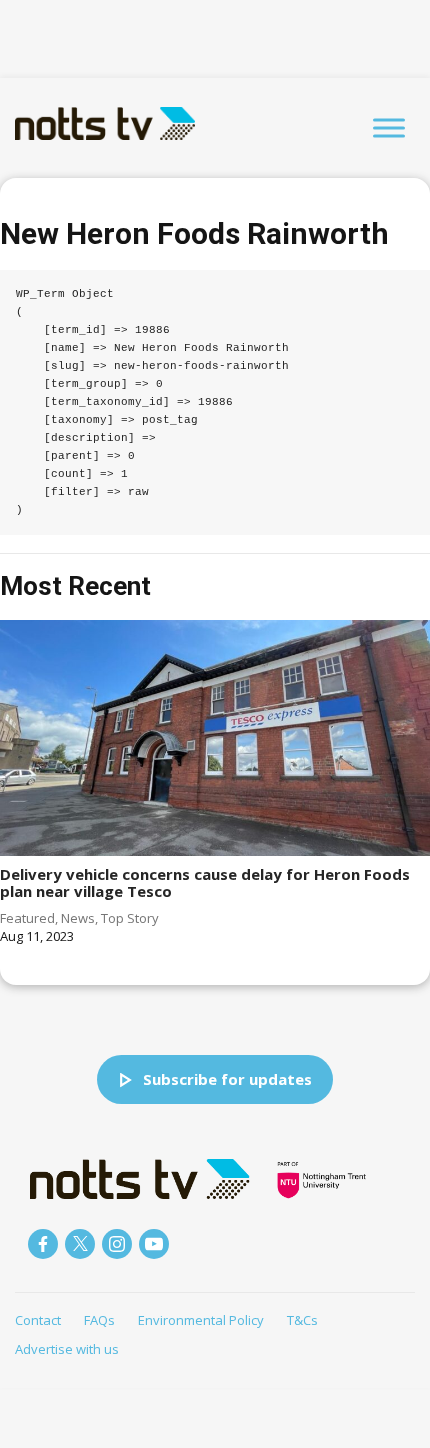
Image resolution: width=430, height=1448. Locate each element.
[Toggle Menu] (389, 127)
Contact (38, 1320)
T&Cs (302, 1320)
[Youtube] (154, 1244)
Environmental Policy (201, 1320)
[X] (80, 1244)
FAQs (99, 1320)
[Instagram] (117, 1244)
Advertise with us (67, 1349)
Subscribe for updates (227, 1079)
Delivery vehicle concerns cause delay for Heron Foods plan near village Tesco (205, 882)
